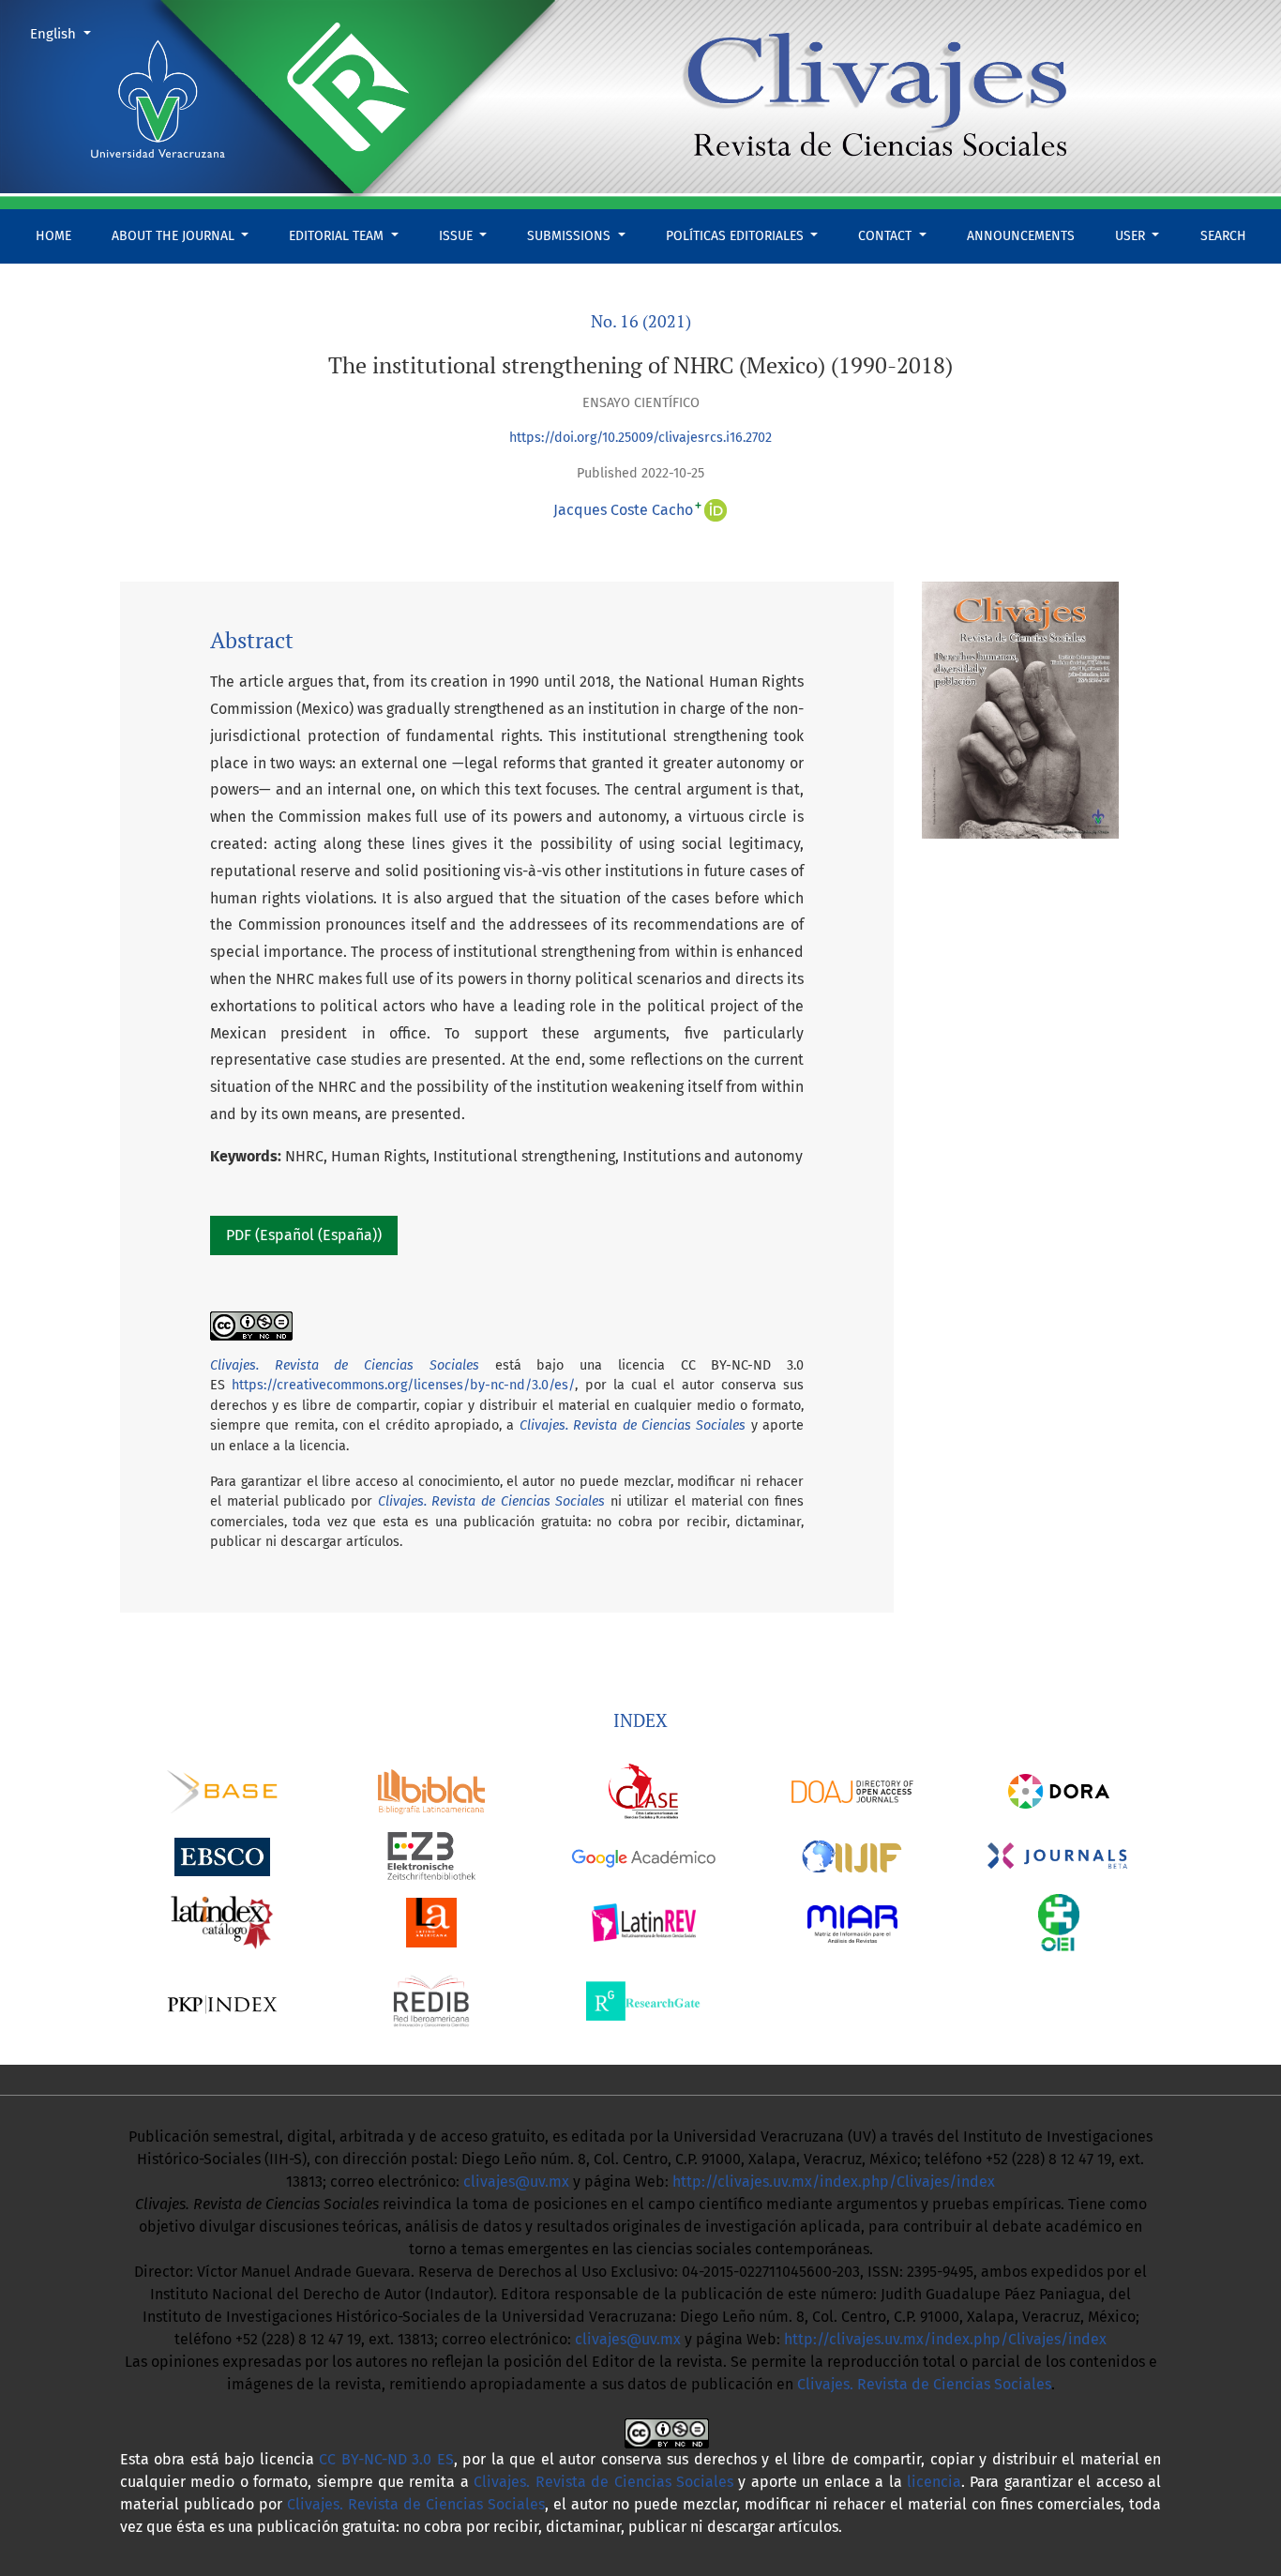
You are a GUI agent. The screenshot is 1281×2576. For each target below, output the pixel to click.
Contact (887, 236)
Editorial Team (338, 236)
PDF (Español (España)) (304, 1235)
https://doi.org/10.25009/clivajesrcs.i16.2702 (640, 438)
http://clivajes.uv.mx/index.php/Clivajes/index (834, 2182)
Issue (458, 236)
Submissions (571, 236)
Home (53, 236)
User (1132, 236)
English (68, 33)
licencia (934, 2482)
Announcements (1021, 236)
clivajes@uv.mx (516, 2182)
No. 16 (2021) (641, 321)
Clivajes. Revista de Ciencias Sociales (633, 1425)
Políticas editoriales (737, 236)
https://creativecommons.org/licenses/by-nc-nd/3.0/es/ (403, 1385)
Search (1223, 236)
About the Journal (175, 236)
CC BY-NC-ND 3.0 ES (386, 2459)
